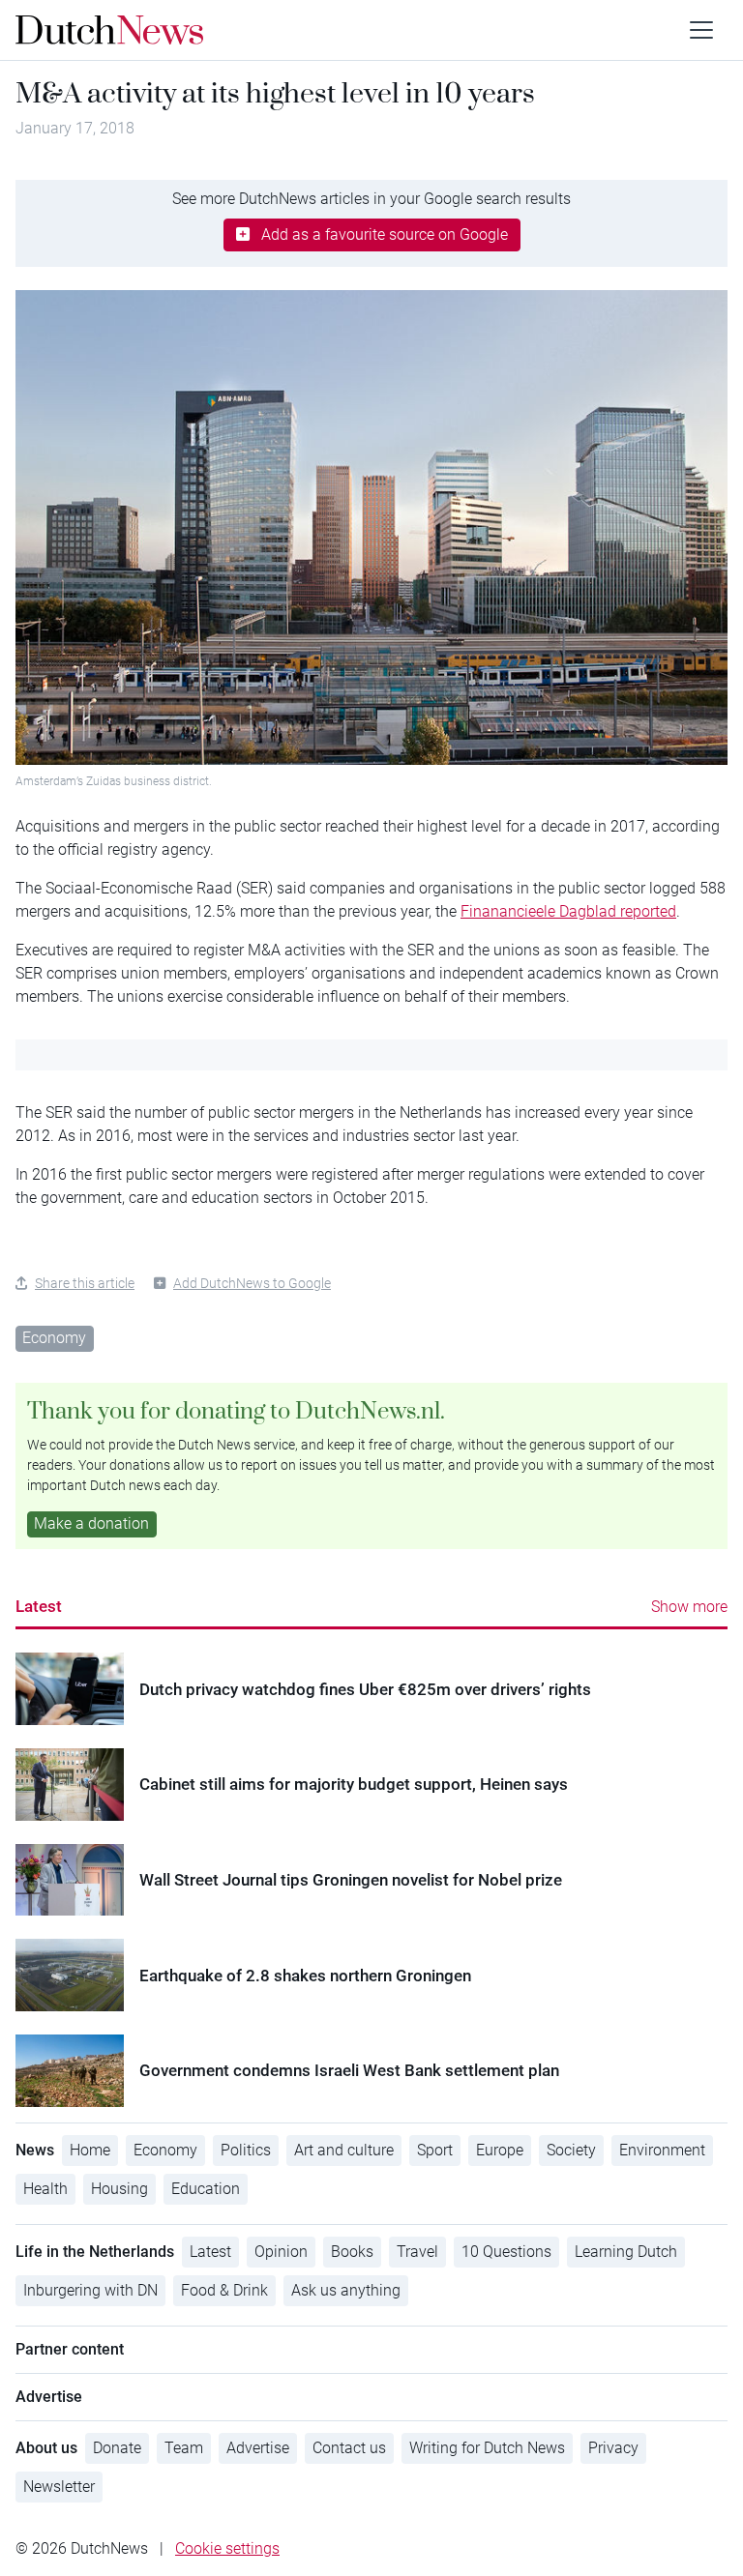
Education (206, 2189)
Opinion (281, 2252)
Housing (119, 2189)
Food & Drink (224, 2290)
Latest (39, 1606)
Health (45, 2189)
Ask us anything (346, 2290)
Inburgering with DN (90, 2290)
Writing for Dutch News (487, 2448)
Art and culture (344, 2150)
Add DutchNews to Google (252, 1283)
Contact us (349, 2448)
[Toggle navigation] (701, 30)
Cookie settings (227, 2548)
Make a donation (91, 1523)
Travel (417, 2252)
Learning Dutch (626, 2252)
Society (571, 2150)
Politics (246, 2150)
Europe (500, 2150)
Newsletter (59, 2487)
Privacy (613, 2448)
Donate (117, 2448)
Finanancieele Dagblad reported (568, 911)
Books (352, 2252)
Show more (689, 1607)
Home (90, 2150)
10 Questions (506, 2252)
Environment (662, 2150)
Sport (435, 2150)
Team (184, 2448)
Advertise (258, 2448)
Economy (54, 1338)
